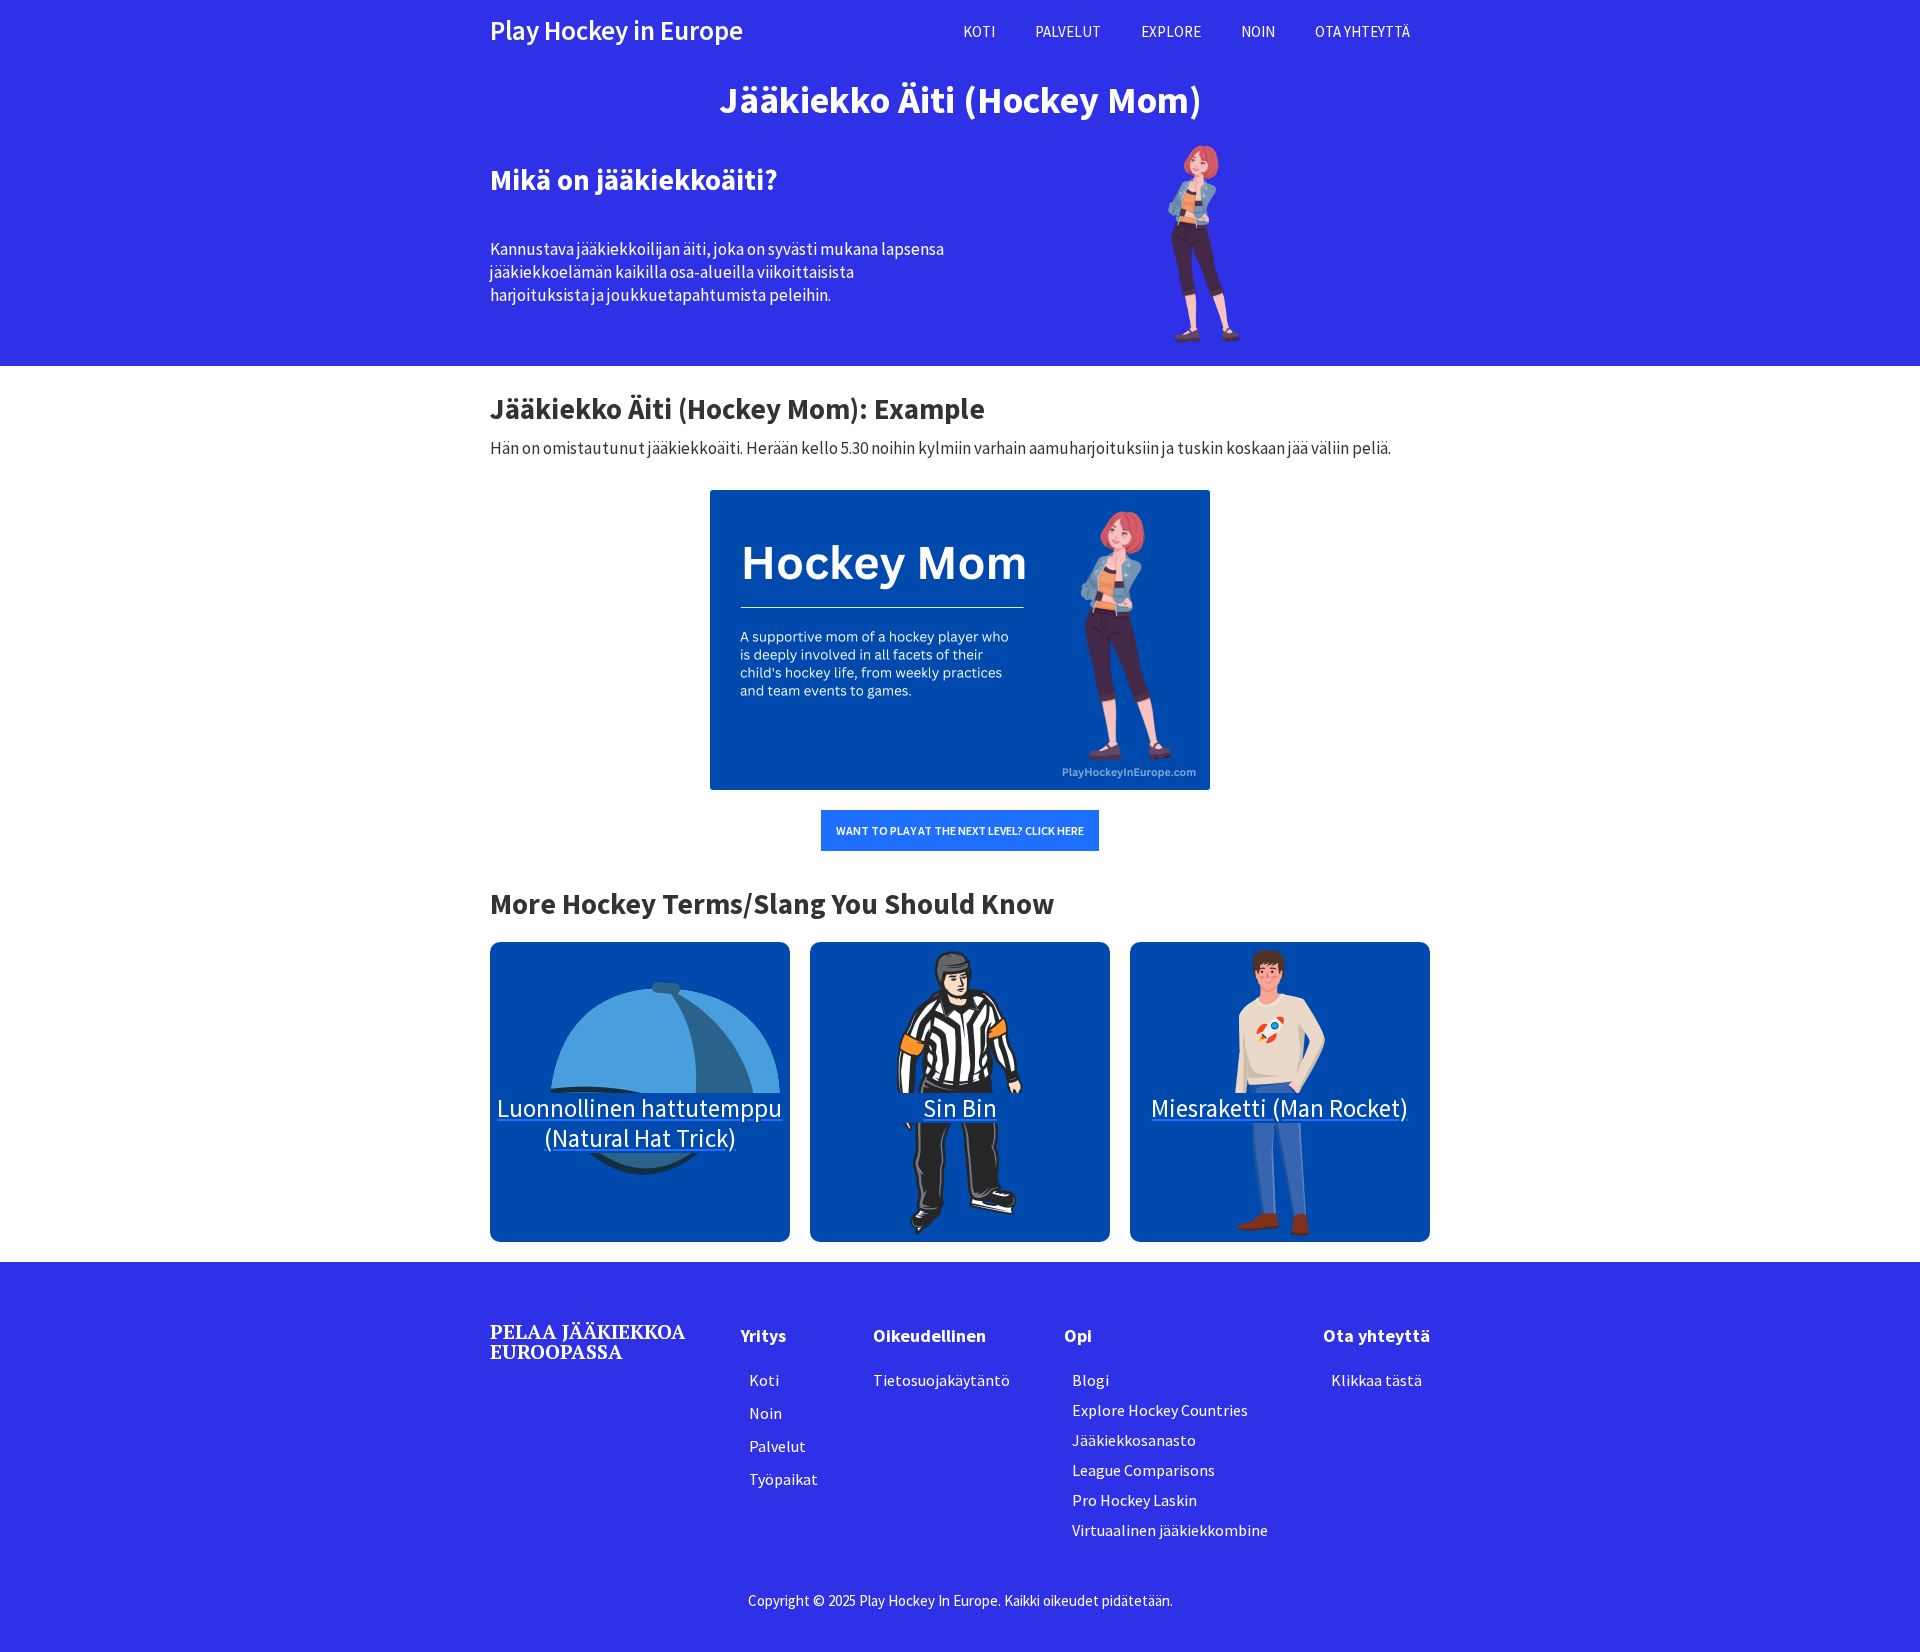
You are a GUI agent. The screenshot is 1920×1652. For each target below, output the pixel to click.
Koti (764, 1380)
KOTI (979, 31)
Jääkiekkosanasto (1134, 1440)
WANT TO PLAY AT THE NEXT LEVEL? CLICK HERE (960, 830)
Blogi (1090, 1380)
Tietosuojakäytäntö (941, 1380)
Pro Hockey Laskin (1134, 1500)
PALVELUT (1068, 31)
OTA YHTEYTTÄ (1362, 31)
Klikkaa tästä (1376, 1380)
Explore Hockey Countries (1160, 1410)
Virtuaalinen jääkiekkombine (1170, 1530)
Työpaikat (783, 1479)
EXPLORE (1171, 31)
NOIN (1258, 31)
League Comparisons (1143, 1470)
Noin (765, 1413)
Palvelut (777, 1446)
